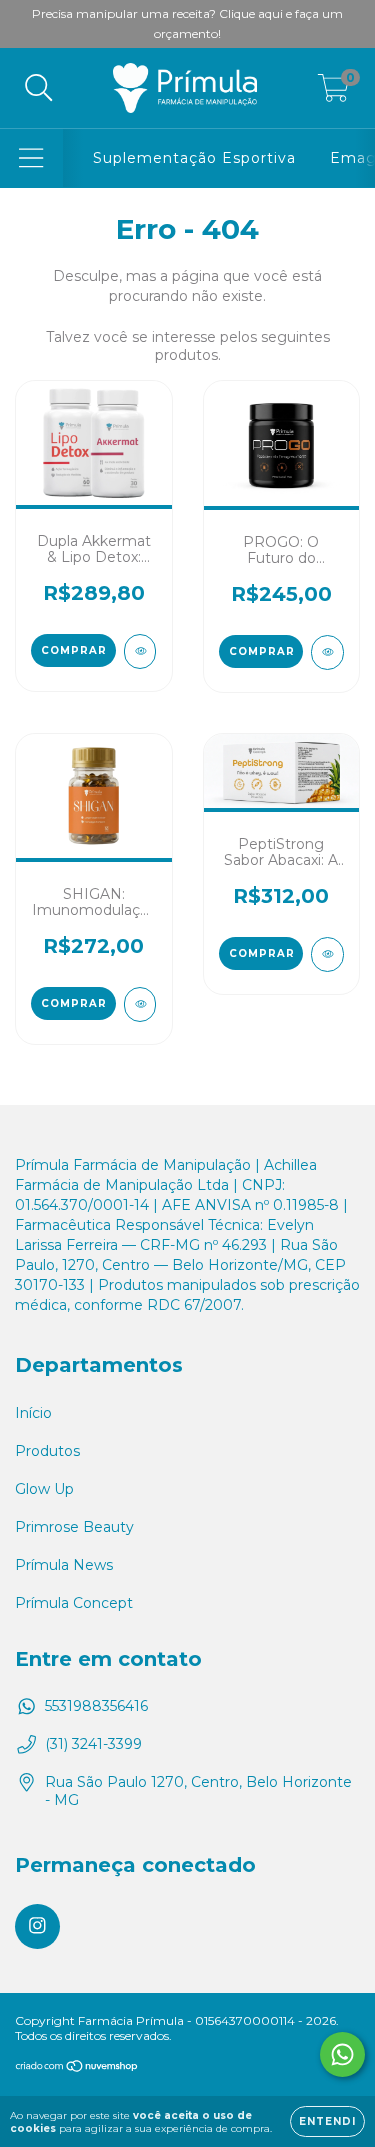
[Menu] (31, 158)
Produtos (47, 1451)
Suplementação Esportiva (194, 158)
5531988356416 (96, 1706)
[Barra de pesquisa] (39, 88)
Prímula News (64, 1565)
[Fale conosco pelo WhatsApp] (342, 2054)
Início (33, 1413)
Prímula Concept (74, 1603)
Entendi (327, 2121)
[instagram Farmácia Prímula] (37, 1926)
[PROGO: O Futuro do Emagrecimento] (327, 652)
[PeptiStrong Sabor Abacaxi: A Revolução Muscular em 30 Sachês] (327, 954)
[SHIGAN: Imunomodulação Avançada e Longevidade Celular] (140, 1004)
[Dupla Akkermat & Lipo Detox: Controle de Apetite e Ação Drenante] (140, 651)
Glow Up (44, 1489)
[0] (333, 93)
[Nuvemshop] (77, 2068)
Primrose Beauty (74, 1527)
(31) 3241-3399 (93, 1744)
